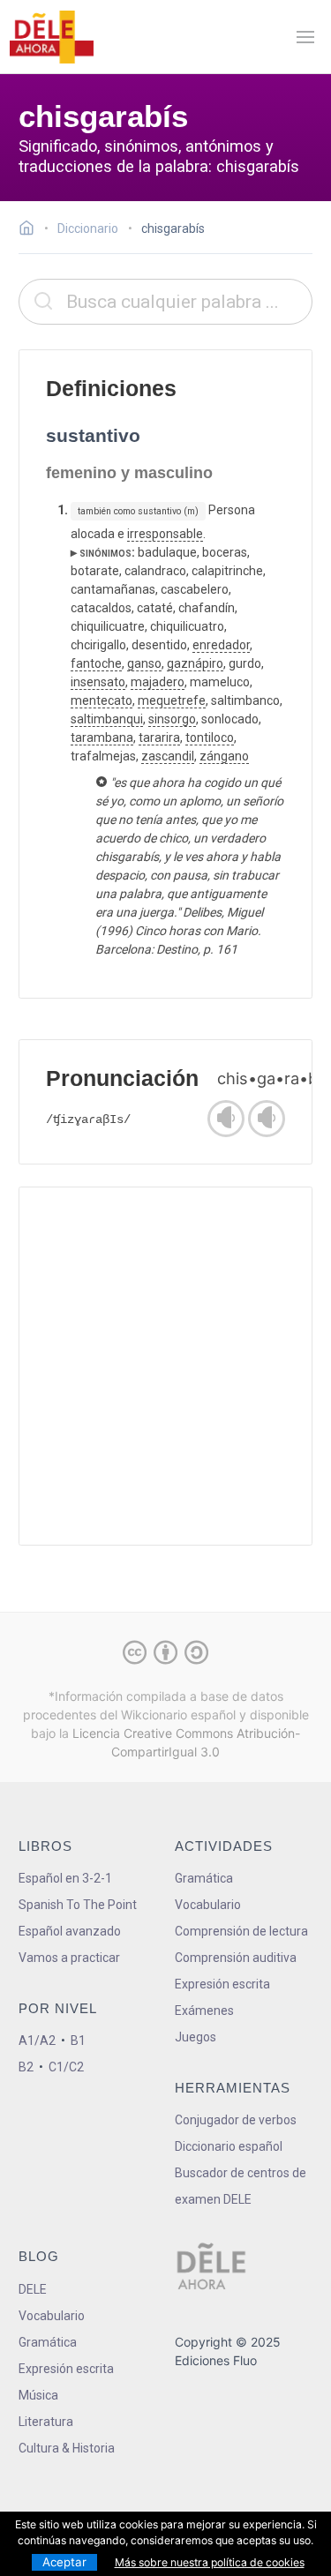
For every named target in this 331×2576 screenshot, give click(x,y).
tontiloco (210, 738)
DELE (33, 2289)
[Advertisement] (165, 1366)
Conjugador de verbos (236, 2120)
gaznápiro (195, 663)
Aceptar (64, 2562)
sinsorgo (172, 719)
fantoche (96, 663)
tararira (159, 738)
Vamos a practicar (69, 1958)
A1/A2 (37, 2041)
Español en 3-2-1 (65, 1878)
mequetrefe (172, 700)
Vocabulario (208, 1905)
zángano (224, 756)
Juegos (196, 2037)
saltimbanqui (107, 719)
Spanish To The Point (78, 1905)
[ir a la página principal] (51, 37)
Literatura (46, 2422)
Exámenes (204, 2011)
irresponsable (165, 534)
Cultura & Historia (67, 2448)
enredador (221, 645)
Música (38, 2395)
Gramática (204, 1878)
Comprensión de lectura (241, 1931)
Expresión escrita (222, 1984)
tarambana (102, 738)
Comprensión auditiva (236, 1958)
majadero (158, 682)
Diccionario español (229, 2146)
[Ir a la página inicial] (31, 230)
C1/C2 (66, 2067)
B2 (26, 2067)
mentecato (102, 700)
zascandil (168, 756)
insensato (98, 682)
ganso (144, 663)
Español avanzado (70, 1931)
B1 (78, 2041)
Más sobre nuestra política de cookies (210, 2562)
